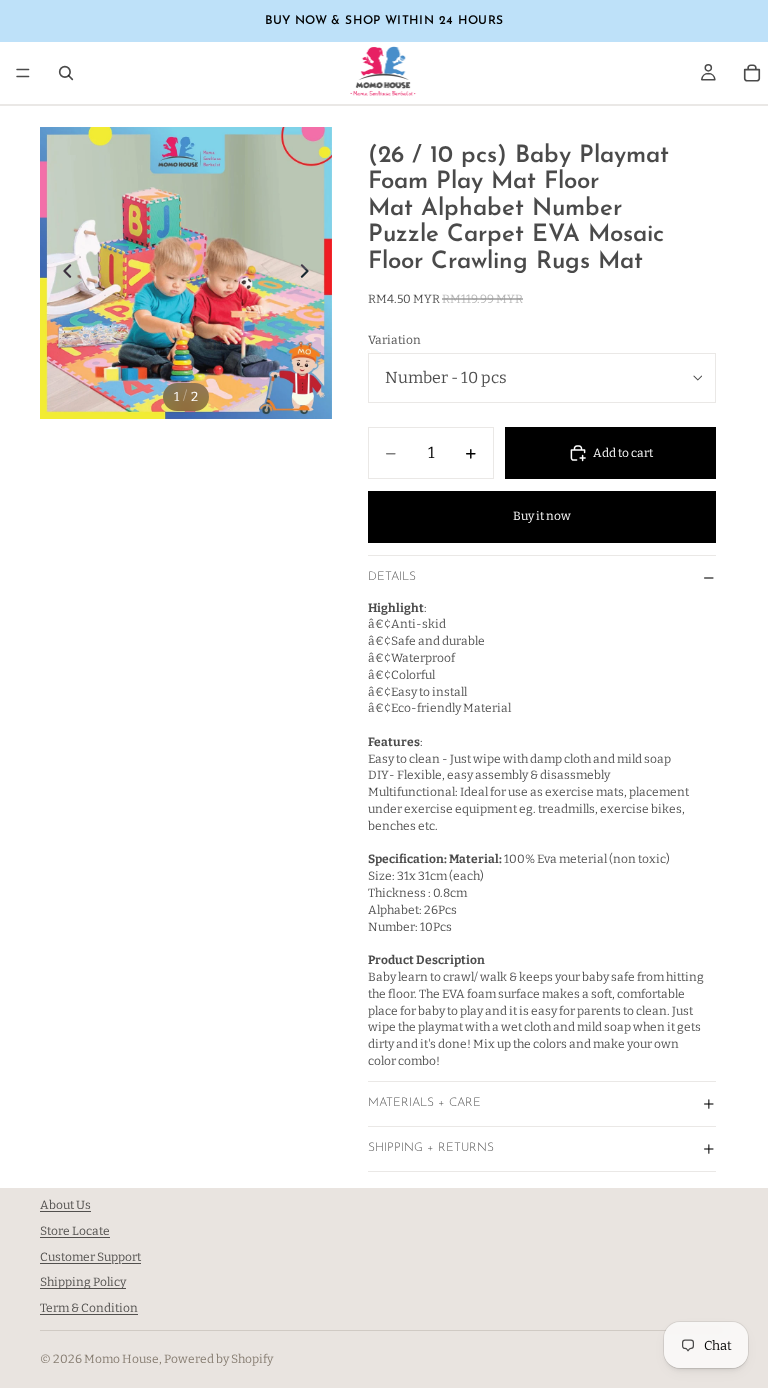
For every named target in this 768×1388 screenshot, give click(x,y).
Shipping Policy (83, 1283)
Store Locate (75, 1231)
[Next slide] (310, 273)
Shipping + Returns (431, 1148)
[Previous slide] (62, 273)
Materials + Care (424, 1103)
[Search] (66, 73)
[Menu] (23, 73)
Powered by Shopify (218, 1359)
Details (392, 577)
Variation (394, 340)
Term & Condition (89, 1308)
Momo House (121, 1359)
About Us (65, 1205)
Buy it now (542, 516)
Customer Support (90, 1257)
